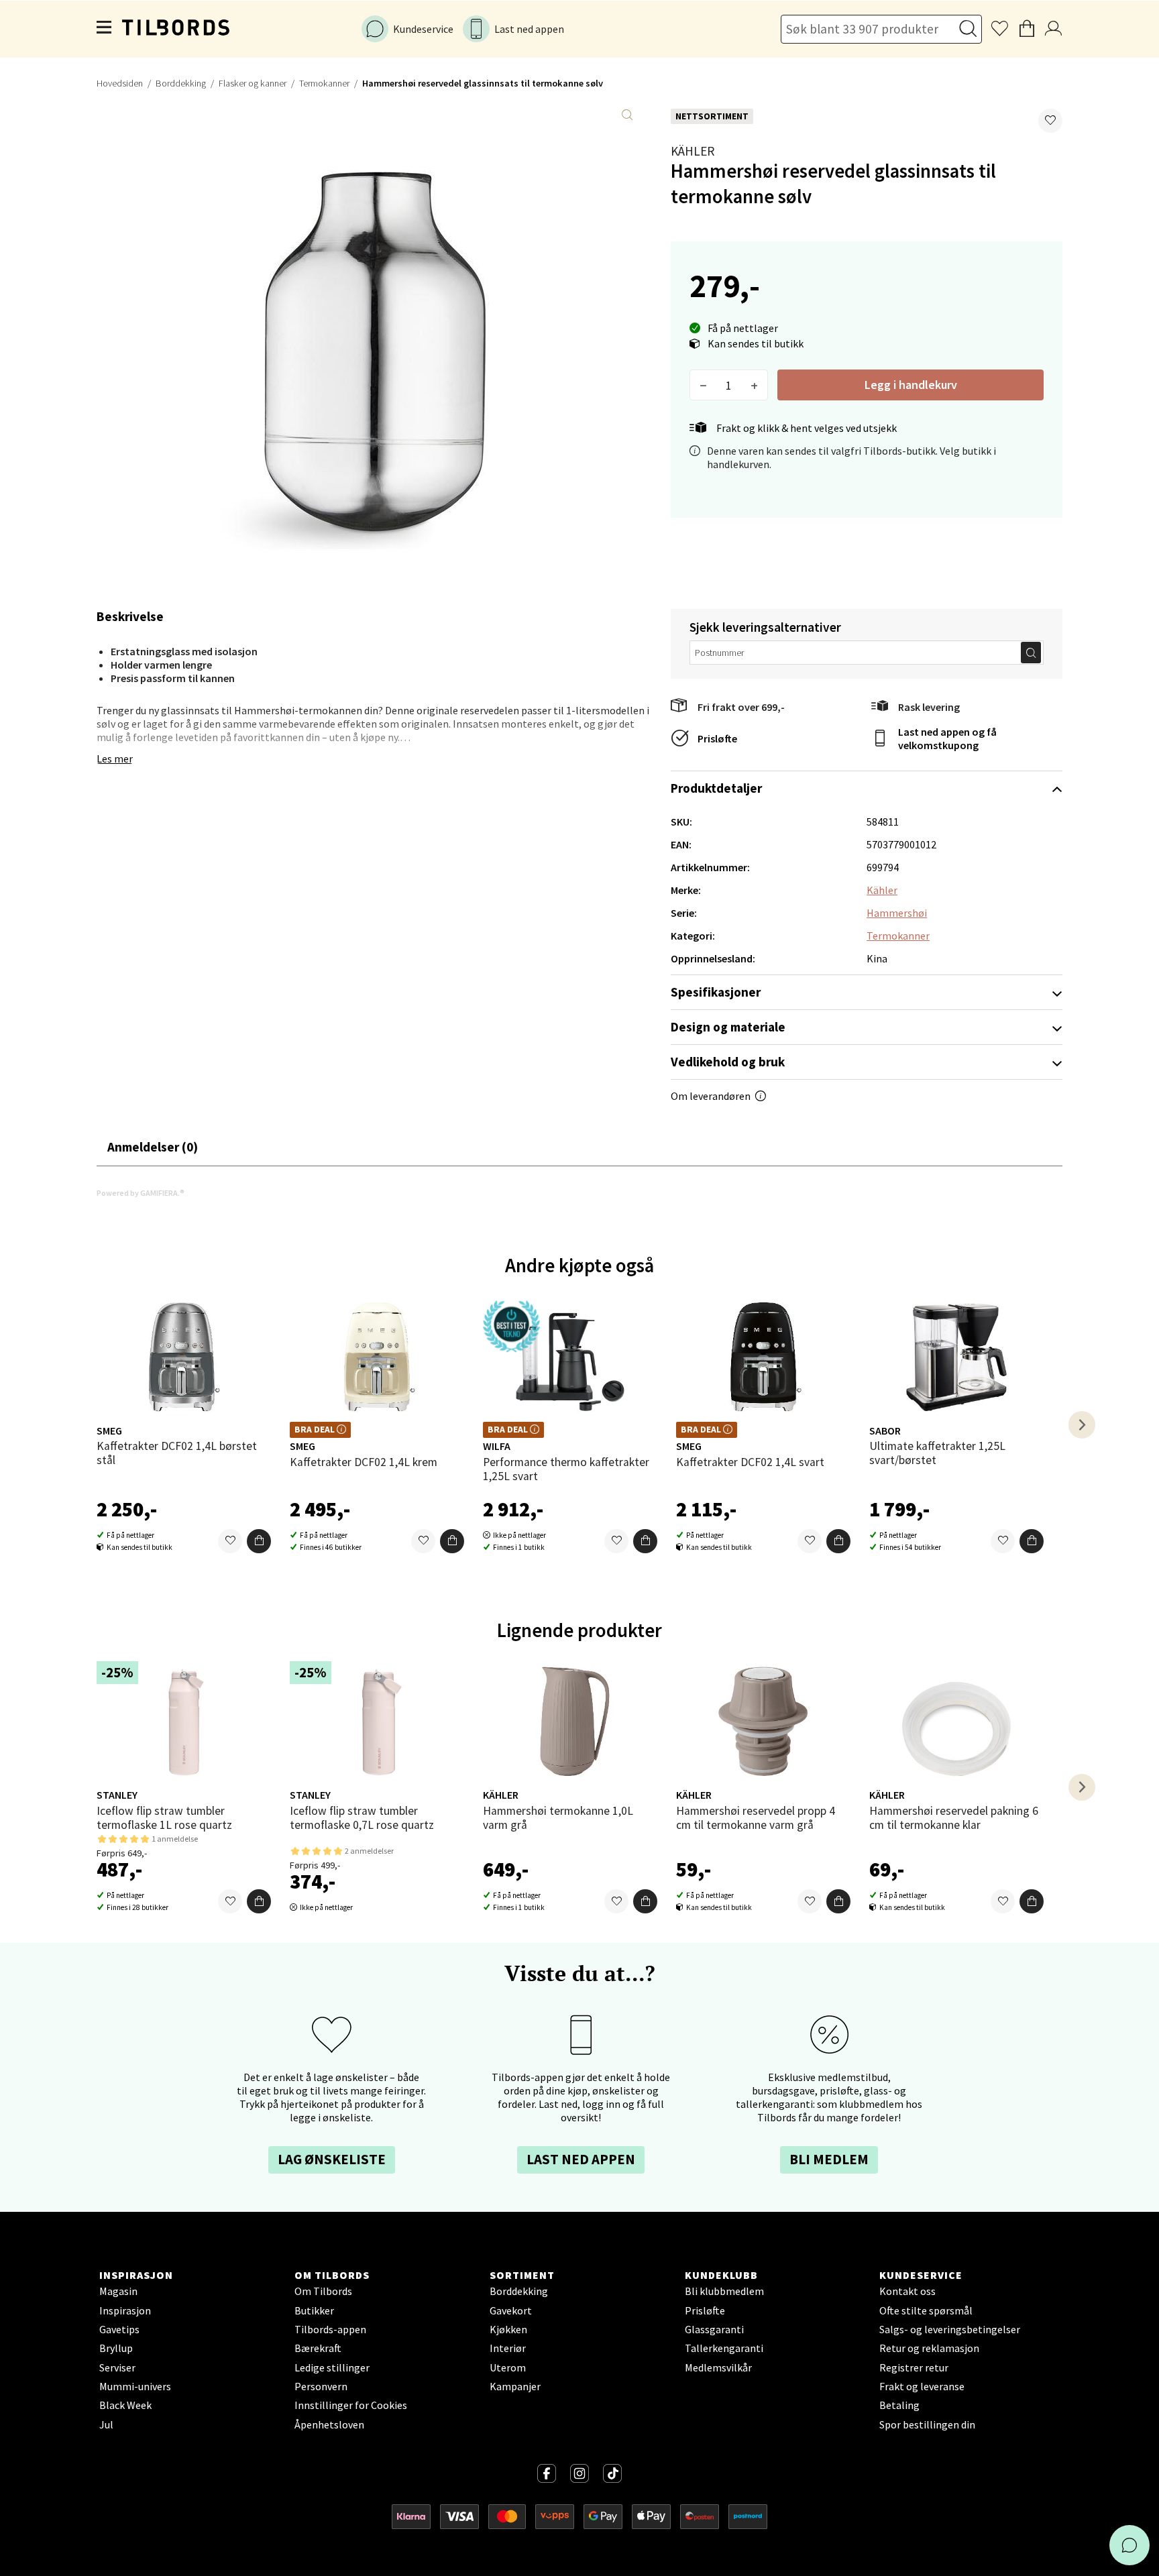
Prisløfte (717, 738)
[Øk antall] (754, 385)
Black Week (125, 2405)
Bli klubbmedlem (724, 2291)
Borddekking (181, 83)
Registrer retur (914, 2367)
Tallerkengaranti (724, 2348)
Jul (106, 2424)
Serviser (117, 2367)
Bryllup (116, 2348)
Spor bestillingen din (927, 2424)
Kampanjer (515, 2386)
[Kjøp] (259, 1541)
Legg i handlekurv (911, 385)
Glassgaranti (714, 2329)
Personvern (321, 2386)
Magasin (118, 2291)
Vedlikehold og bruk (728, 1062)
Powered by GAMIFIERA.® (141, 1193)
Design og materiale (728, 1027)
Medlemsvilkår (718, 2367)
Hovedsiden (120, 83)
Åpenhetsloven (329, 2424)
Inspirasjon (125, 2310)
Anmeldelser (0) (153, 1147)
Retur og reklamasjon (929, 2348)
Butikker (314, 2310)
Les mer (115, 759)
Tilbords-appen (330, 2329)
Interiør (508, 2348)
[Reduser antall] (703, 385)
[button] (1050, 121)
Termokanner (324, 83)
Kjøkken (508, 2329)
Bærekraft (318, 2348)
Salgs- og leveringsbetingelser (950, 2329)
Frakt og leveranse (922, 2386)
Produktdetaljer (716, 788)
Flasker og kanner (253, 83)
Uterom (508, 2367)
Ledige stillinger (332, 2367)
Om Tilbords (323, 2291)
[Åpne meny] (105, 29)
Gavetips (119, 2329)
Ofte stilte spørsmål (926, 2310)
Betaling (899, 2405)
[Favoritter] (230, 1541)
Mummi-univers (135, 2386)
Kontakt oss (907, 2291)
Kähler (693, 151)
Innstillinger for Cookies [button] (351, 2405)
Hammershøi (897, 913)
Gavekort (511, 2310)
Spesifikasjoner (716, 992)
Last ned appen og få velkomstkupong (947, 738)
